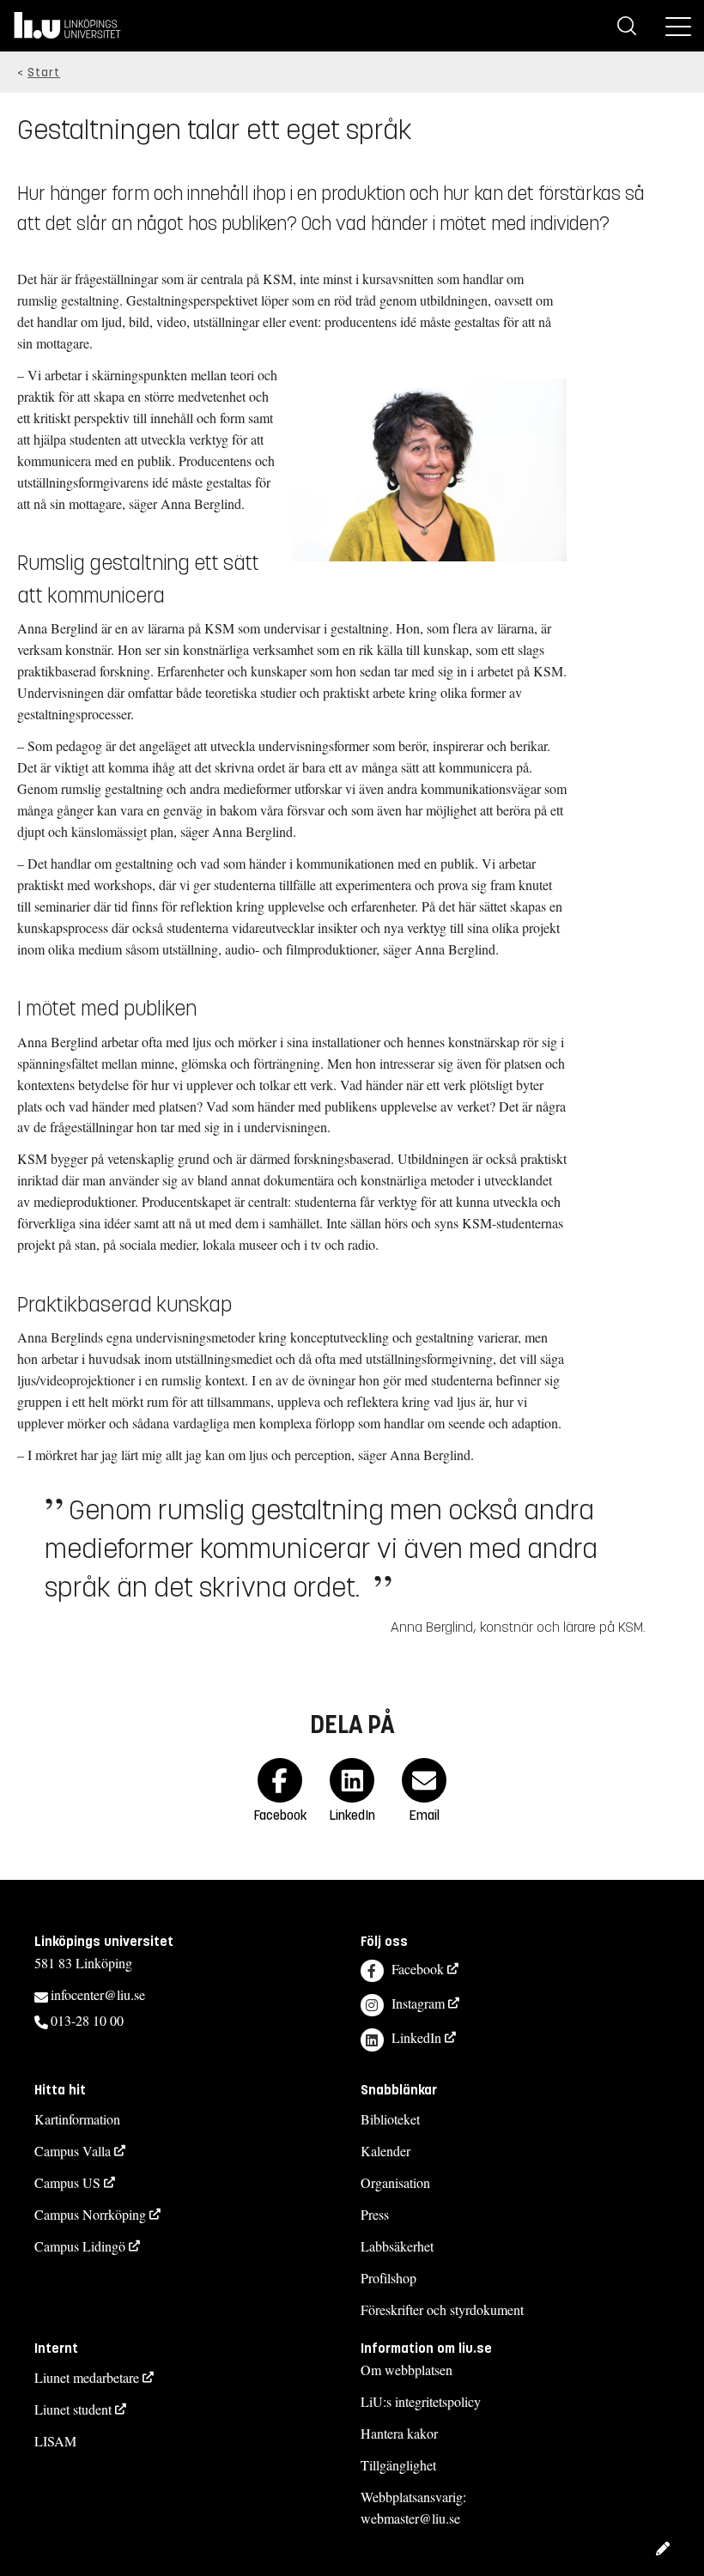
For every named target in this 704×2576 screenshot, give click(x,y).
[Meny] (678, 26)
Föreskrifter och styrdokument (442, 2309)
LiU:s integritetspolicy (421, 2401)
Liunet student (73, 2409)
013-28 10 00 (87, 2020)
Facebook (418, 1969)
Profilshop (388, 2278)
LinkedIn (416, 2037)
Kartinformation (77, 2119)
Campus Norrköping (90, 2214)
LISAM (55, 2441)
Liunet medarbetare (87, 2377)
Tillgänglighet (398, 2465)
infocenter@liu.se (98, 1994)
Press (375, 2214)
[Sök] (627, 26)
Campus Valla (73, 2151)
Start (44, 73)
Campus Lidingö (80, 2246)
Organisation (395, 2182)
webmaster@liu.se (410, 2518)
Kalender (385, 2151)
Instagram (418, 2003)
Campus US (67, 2182)
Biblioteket (390, 2119)
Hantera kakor (399, 2433)
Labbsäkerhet (397, 2246)
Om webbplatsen (407, 2370)
